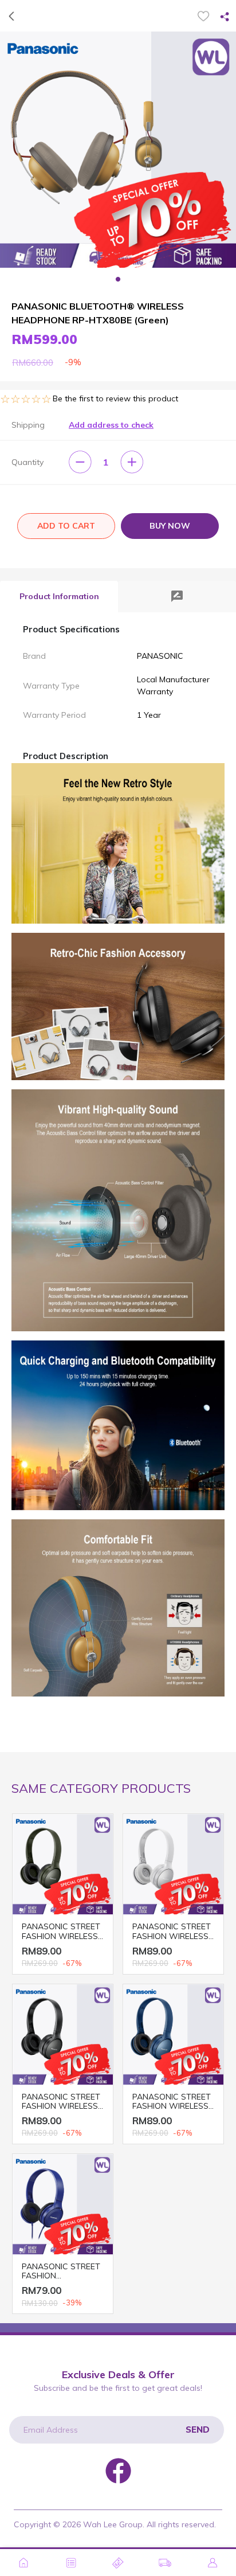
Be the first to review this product (115, 398)
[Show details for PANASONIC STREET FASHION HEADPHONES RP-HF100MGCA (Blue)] (63, 2204)
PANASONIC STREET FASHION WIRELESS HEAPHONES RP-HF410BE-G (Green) (61, 1932)
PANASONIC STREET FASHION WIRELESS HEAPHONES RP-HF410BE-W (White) (172, 1932)
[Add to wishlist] (203, 16)
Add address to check (111, 425)
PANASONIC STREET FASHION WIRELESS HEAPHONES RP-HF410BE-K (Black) (61, 2102)
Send (198, 2430)
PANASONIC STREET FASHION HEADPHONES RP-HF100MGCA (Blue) (61, 2272)
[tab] (59, 597)
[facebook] (118, 2469)
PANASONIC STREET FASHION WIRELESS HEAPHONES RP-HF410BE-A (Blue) (172, 2102)
